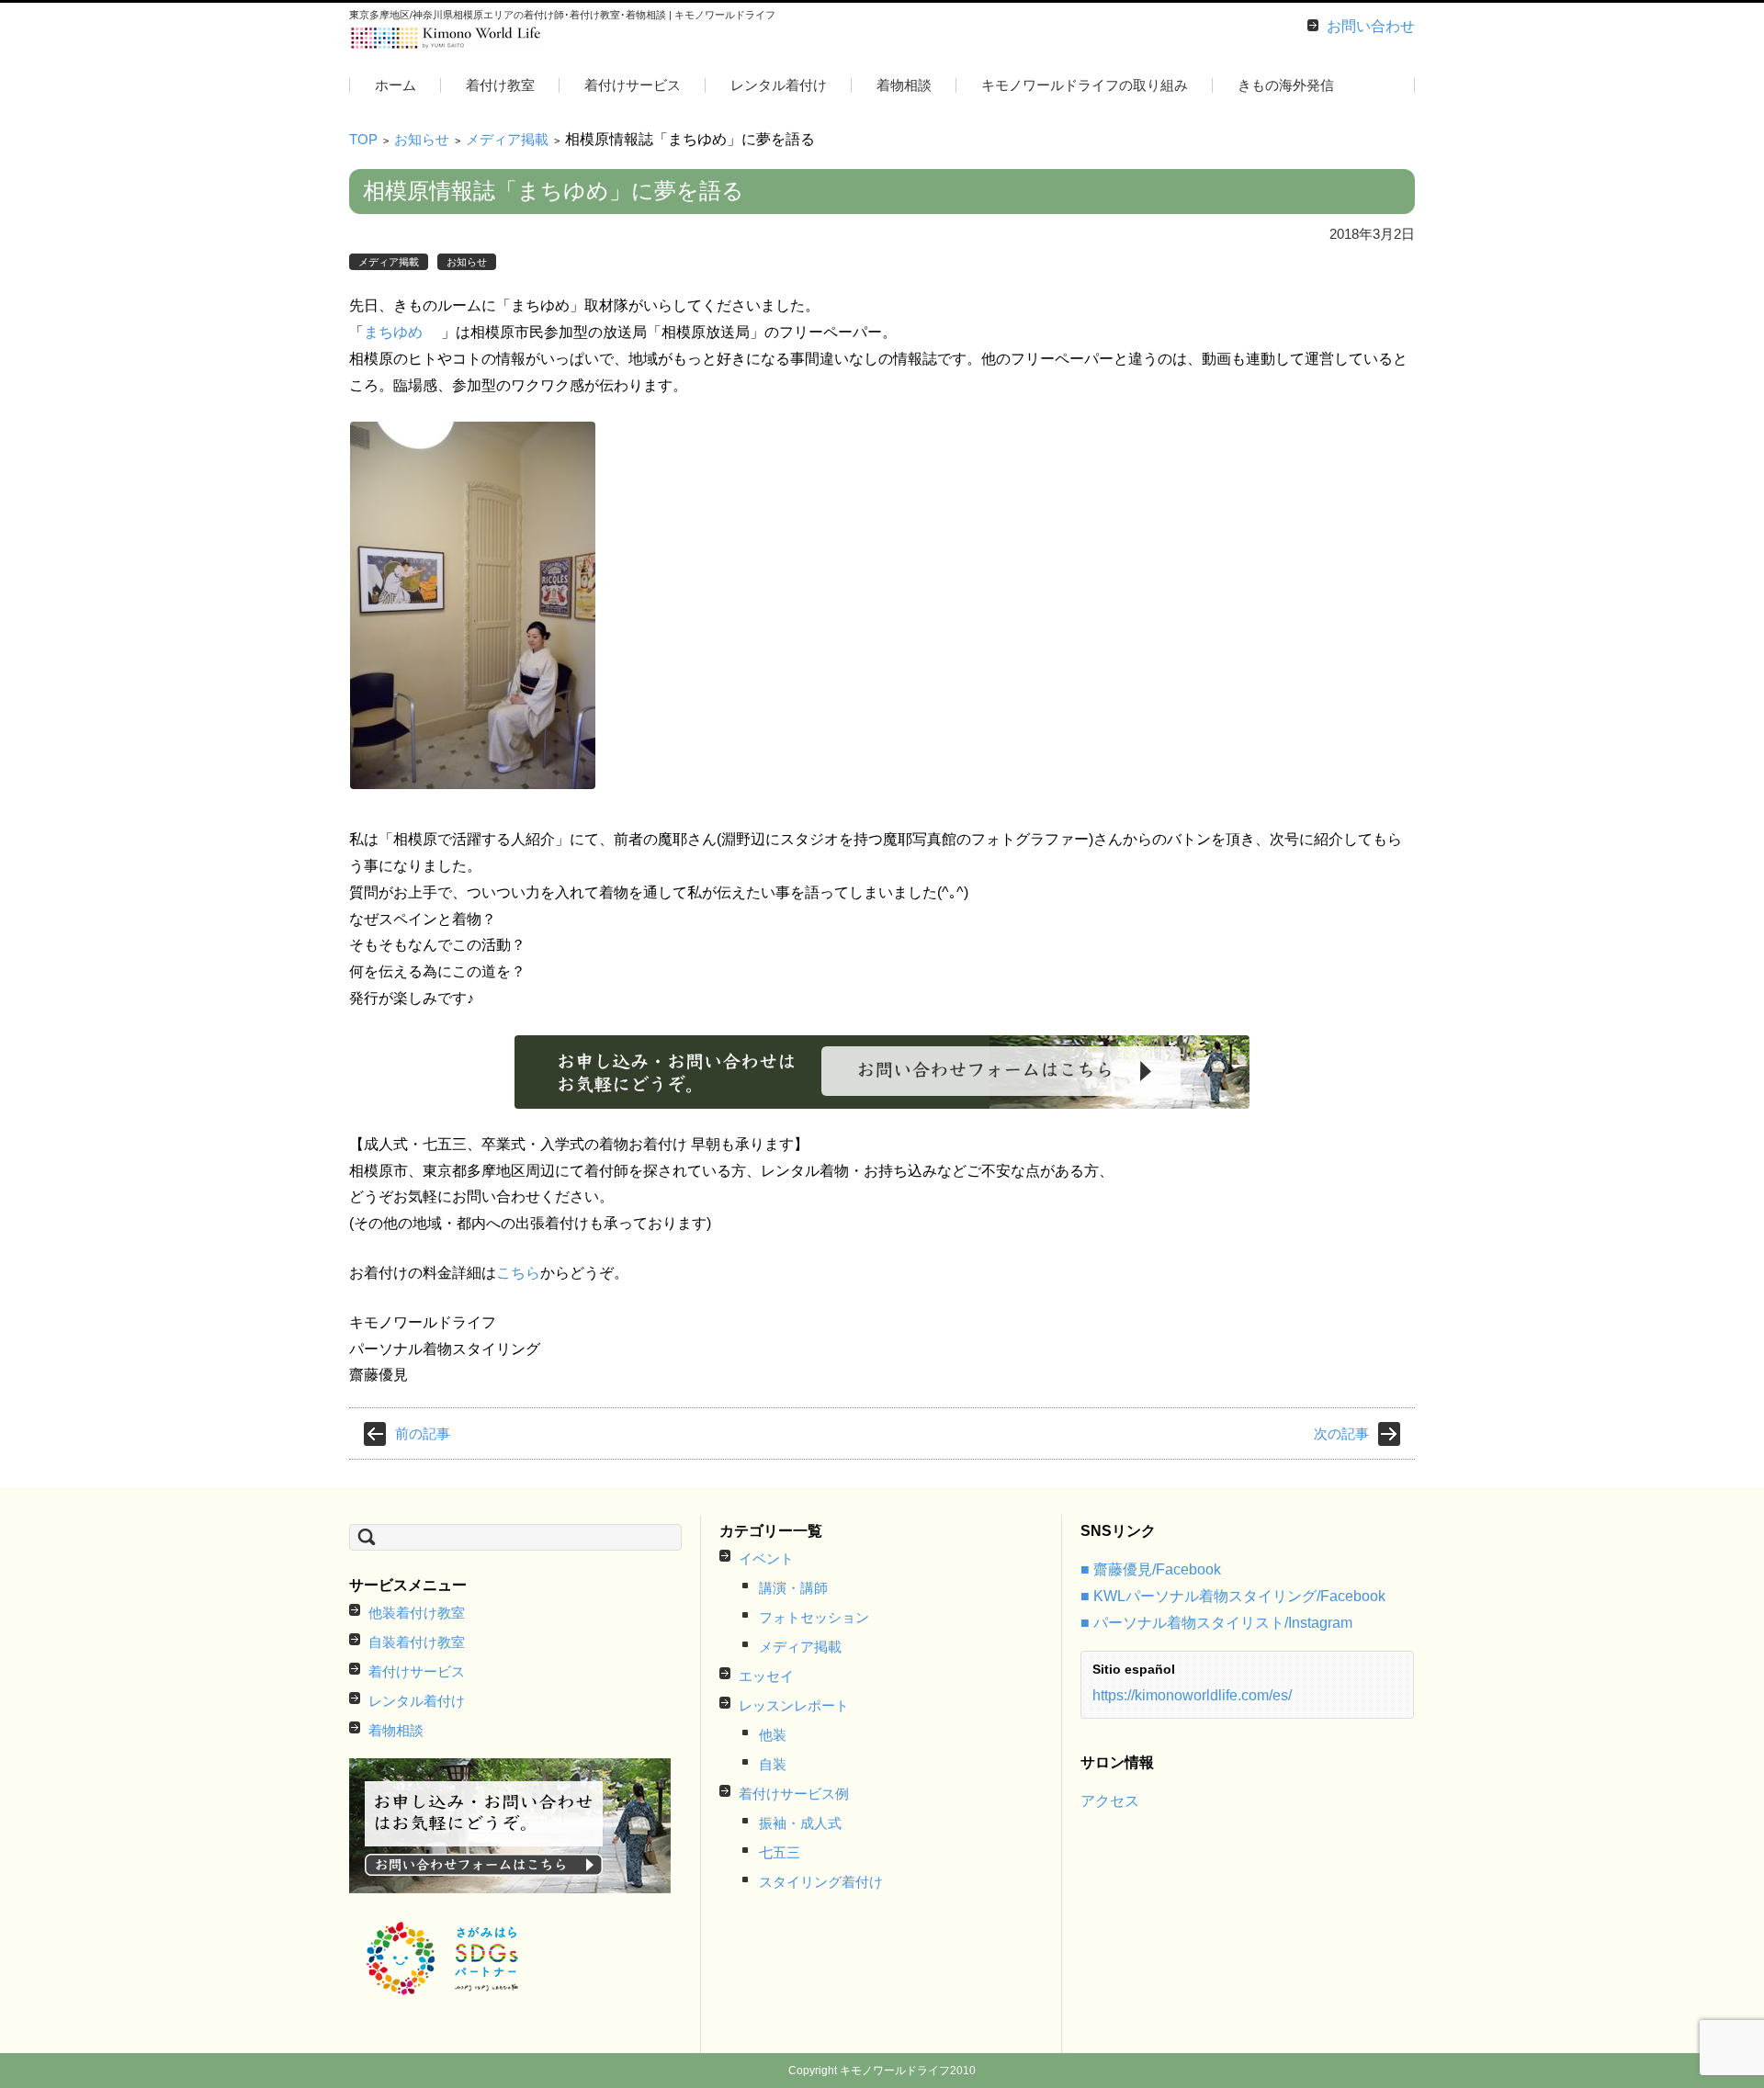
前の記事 (423, 1433)
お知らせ (422, 139)
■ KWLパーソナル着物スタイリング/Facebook (1233, 1596)
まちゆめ (393, 332)
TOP (363, 139)
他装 (773, 1735)
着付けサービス (633, 85)
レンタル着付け (779, 85)
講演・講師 (793, 1588)
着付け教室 (500, 85)
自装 (773, 1764)
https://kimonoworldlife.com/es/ (1192, 1695)
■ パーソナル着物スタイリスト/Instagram (1216, 1623)
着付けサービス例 (794, 1794)
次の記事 (1341, 1433)
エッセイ (766, 1676)
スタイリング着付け (821, 1882)
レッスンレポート (794, 1705)
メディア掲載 (507, 139)
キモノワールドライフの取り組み (1085, 85)
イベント (766, 1558)
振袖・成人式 (800, 1823)
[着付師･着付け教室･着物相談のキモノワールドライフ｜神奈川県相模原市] (447, 39)
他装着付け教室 (417, 1613)
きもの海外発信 (1286, 85)
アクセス (1110, 1801)
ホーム (396, 85)
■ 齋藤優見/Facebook (1151, 1569)
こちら (518, 1273)
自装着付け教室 (417, 1642)
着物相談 (904, 85)
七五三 (780, 1852)
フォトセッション (814, 1617)
